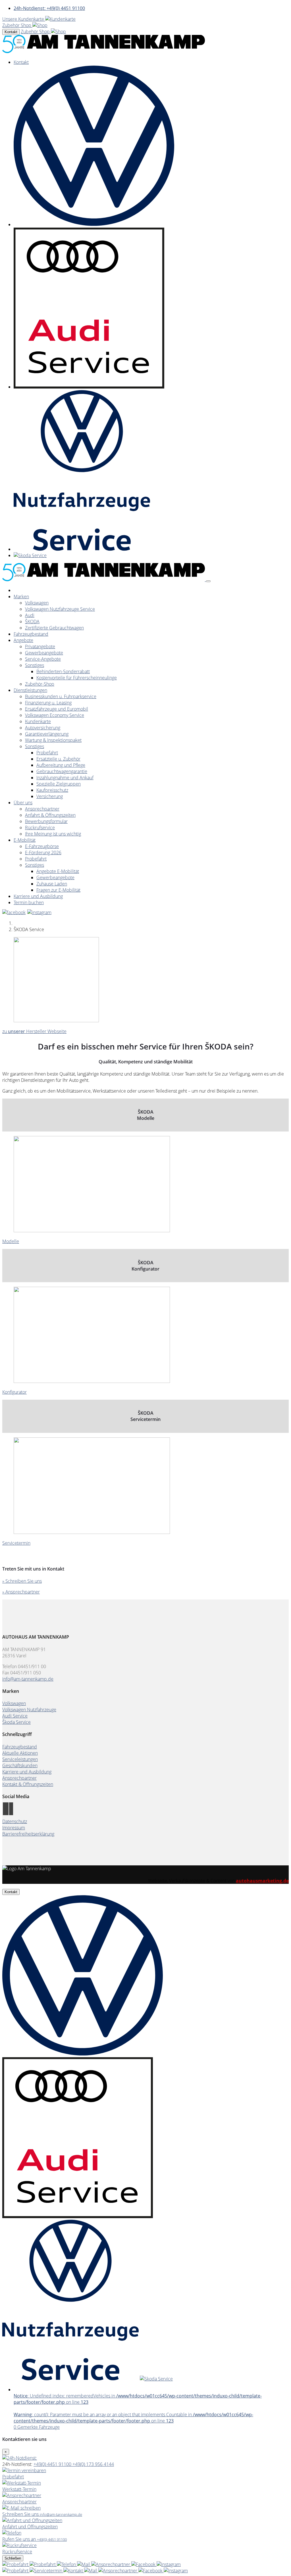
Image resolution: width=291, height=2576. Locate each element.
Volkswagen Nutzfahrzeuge (29, 1710)
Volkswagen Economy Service (55, 715)
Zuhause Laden (52, 884)
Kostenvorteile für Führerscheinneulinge (77, 678)
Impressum (14, 1828)
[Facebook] (144, 2564)
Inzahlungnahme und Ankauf (65, 778)
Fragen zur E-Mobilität (58, 890)
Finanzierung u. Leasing (48, 703)
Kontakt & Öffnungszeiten (28, 1784)
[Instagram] (169, 2564)
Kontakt (11, 32)
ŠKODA (32, 622)
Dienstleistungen (30, 690)
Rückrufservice (40, 828)
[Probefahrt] (16, 2564)
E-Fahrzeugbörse (42, 846)
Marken (21, 597)
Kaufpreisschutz (52, 790)
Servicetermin (16, 1543)
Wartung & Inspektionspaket (53, 740)
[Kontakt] (67, 2564)
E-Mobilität (25, 840)
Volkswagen (37, 603)
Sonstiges (35, 665)
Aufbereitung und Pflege (61, 765)
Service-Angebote (43, 659)
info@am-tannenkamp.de (28, 1679)
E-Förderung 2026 (43, 853)
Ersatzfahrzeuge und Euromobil (57, 709)
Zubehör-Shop (40, 684)
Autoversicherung (43, 728)
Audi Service (15, 1716)
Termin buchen (29, 902)
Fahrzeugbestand (31, 634)
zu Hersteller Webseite (34, 1031)
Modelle (11, 1241)
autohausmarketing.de (262, 1881)
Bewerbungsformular (46, 821)
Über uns (23, 803)
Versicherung (50, 796)
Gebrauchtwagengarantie (62, 771)
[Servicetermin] (43, 2564)
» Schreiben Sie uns (22, 1581)
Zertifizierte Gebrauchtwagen (54, 628)
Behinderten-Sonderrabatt (63, 671)
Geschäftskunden (20, 1765)
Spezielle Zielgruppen (59, 784)
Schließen (13, 2558)
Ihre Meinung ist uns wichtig (53, 834)
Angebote (23, 640)
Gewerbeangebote (44, 653)
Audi (30, 615)
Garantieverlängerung (47, 734)
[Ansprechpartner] (111, 2564)
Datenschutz (15, 1821)
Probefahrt (47, 753)
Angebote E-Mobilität (58, 871)
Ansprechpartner (42, 809)
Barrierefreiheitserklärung (28, 1834)
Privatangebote (40, 646)
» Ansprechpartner (21, 1592)
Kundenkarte (38, 721)
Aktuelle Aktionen (20, 1753)
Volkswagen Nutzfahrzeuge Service (60, 609)
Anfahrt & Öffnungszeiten (50, 815)
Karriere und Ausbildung (38, 896)
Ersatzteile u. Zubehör (58, 759)
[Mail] (84, 2564)
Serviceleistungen (20, 1759)
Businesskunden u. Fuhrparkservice (61, 696)
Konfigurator (14, 1392)
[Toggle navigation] (208, 581)
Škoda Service (16, 1722)
